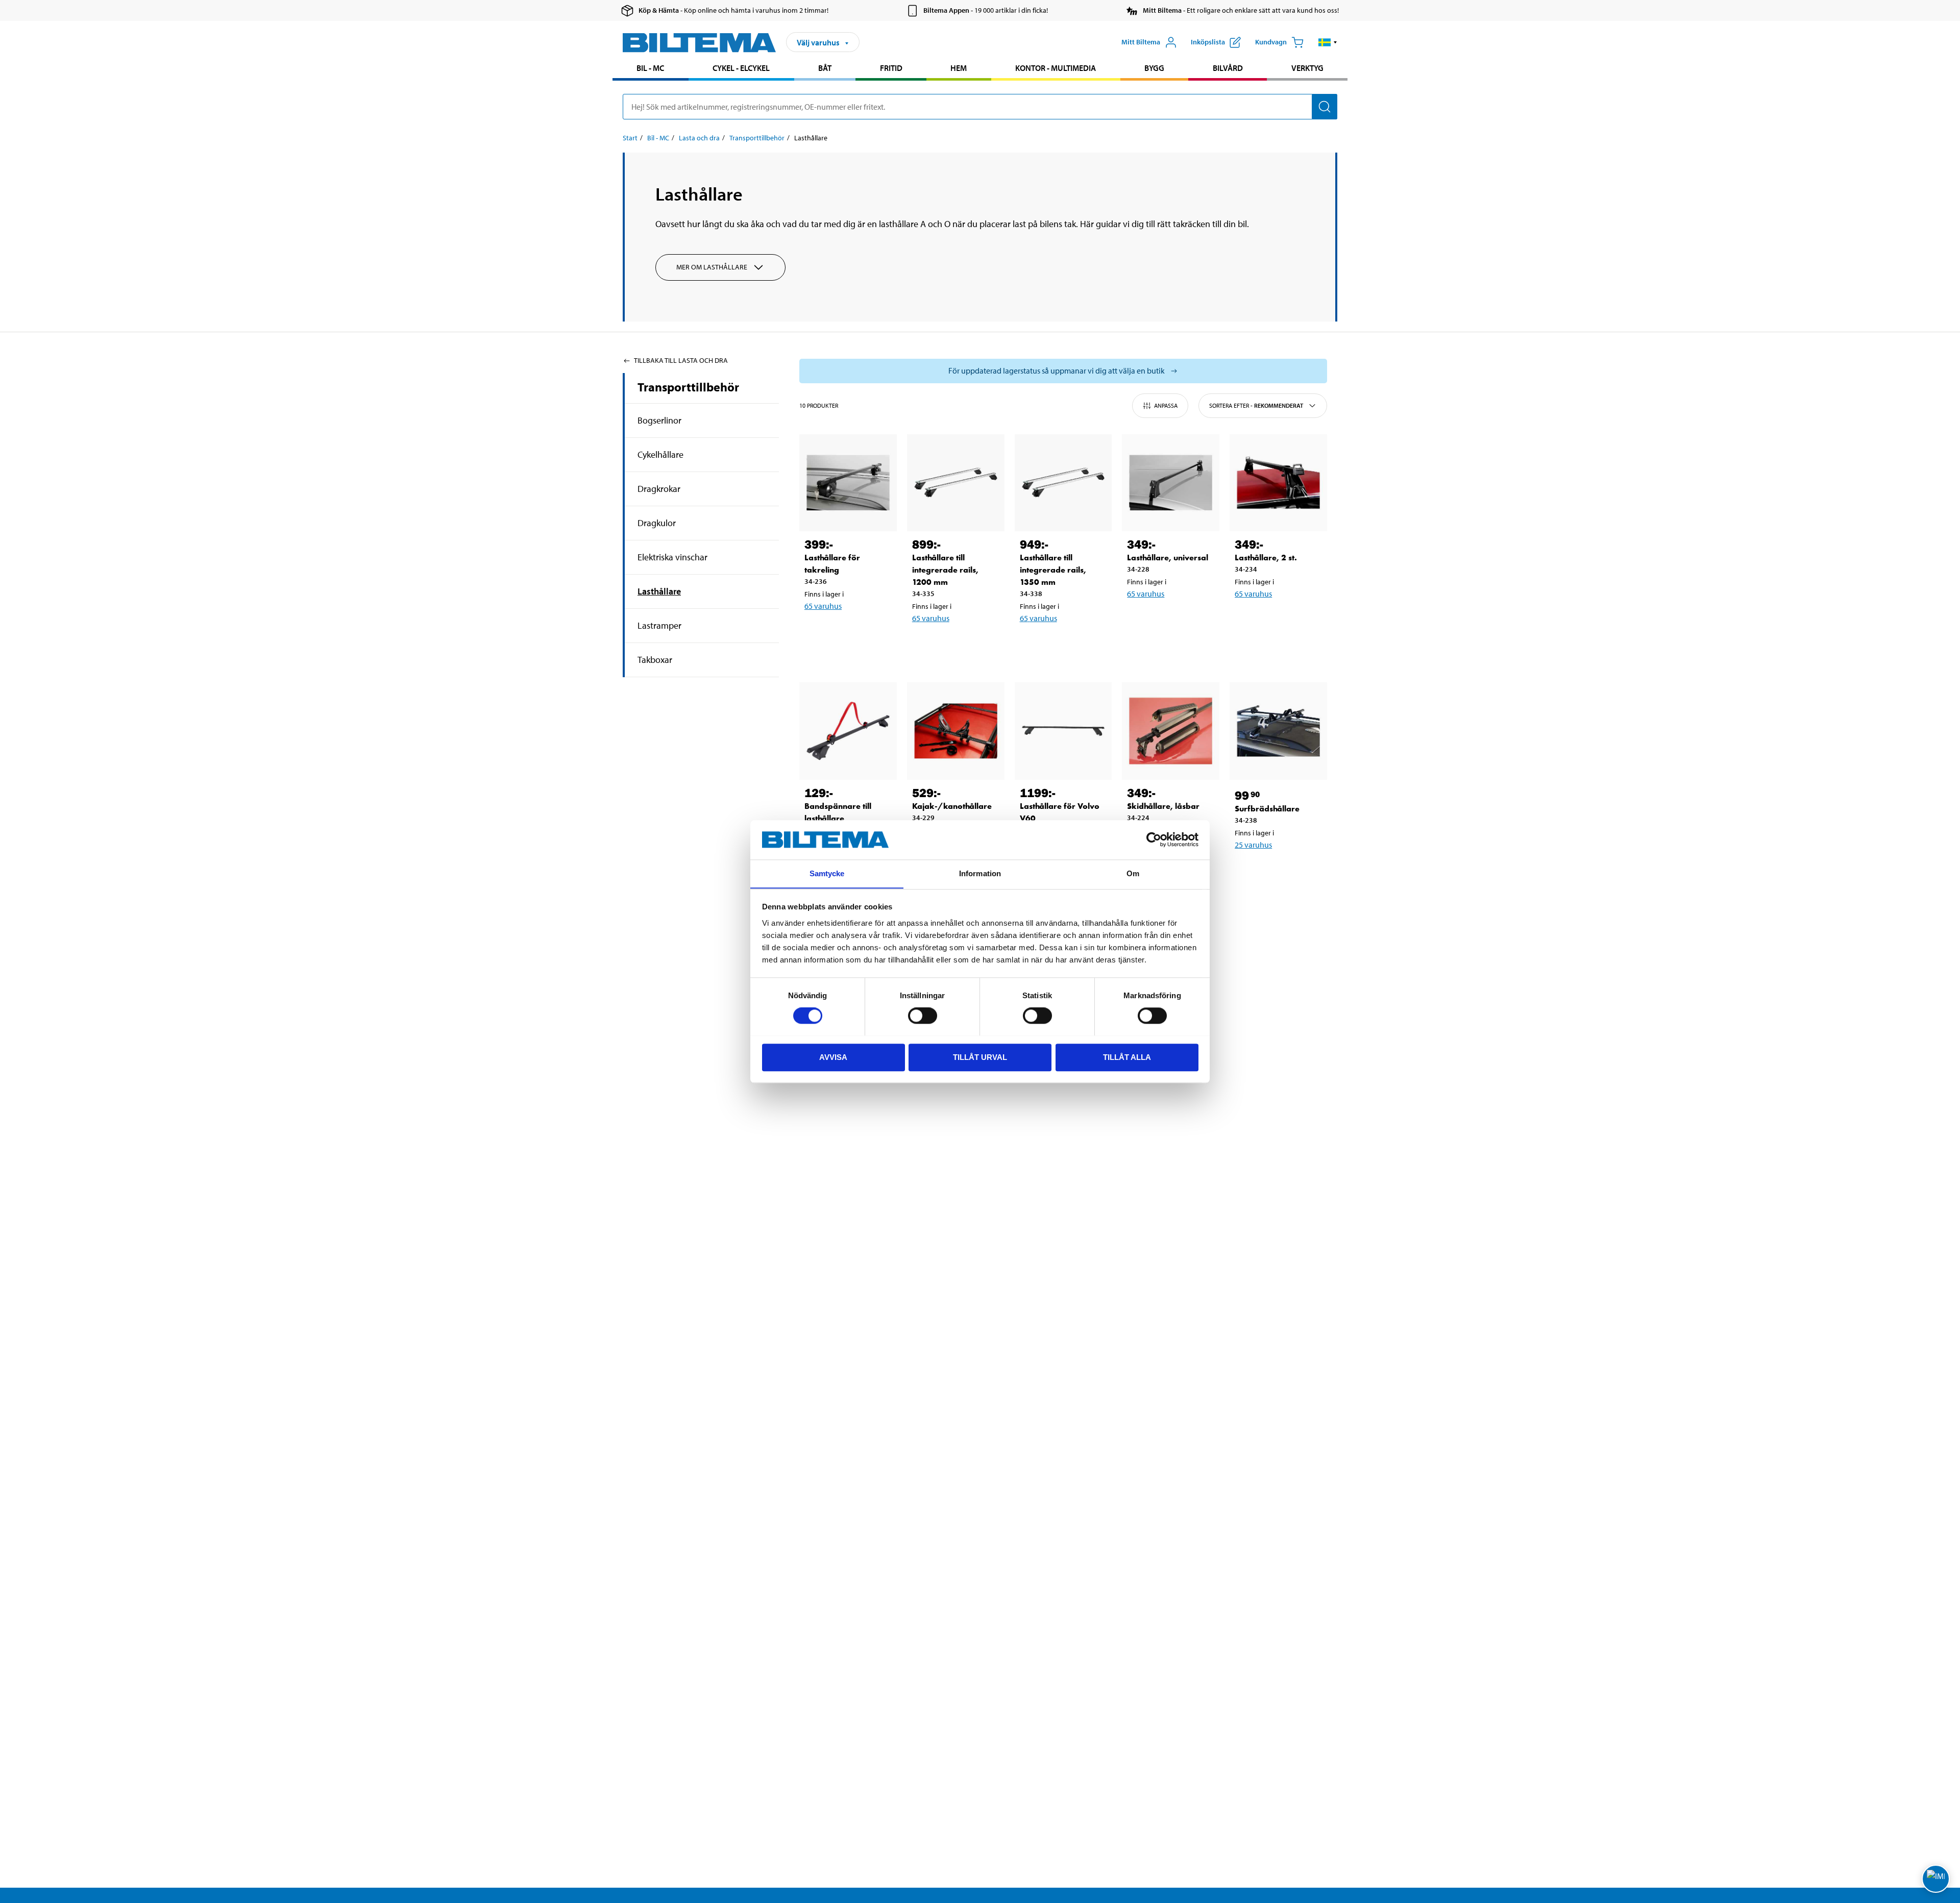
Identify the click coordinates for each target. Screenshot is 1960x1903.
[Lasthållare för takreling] (848, 483)
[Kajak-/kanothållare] (956, 731)
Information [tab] (980, 873)
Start (630, 138)
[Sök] (1325, 107)
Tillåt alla (1127, 1057)
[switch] (923, 1016)
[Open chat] (1936, 1879)
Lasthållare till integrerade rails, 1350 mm (1053, 570)
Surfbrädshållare (1267, 809)
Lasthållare (659, 591)
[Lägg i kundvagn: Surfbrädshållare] (1277, 871)
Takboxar (655, 660)
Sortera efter (1256, 405)
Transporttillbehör (757, 138)
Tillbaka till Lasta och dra (681, 360)
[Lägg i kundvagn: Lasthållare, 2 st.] (1277, 620)
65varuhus (823, 606)
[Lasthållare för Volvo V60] (1063, 731)
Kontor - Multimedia (1056, 68)
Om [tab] (1133, 873)
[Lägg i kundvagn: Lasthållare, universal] (1169, 620)
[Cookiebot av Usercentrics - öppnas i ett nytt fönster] (1154, 839)
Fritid (891, 68)
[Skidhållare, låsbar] (1171, 731)
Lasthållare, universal (1168, 558)
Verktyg (1307, 68)
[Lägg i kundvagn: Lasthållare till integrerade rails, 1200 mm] (954, 645)
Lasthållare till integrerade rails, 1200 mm (945, 570)
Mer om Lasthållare (712, 267)
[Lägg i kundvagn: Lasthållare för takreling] (846, 632)
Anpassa (1166, 405)
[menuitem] (651, 69)
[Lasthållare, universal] (1171, 483)
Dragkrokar (659, 489)
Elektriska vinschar (672, 557)
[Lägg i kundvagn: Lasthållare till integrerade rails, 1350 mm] (1062, 645)
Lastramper (659, 625)
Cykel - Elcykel (741, 68)
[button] (1328, 42)
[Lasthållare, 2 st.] (1278, 483)
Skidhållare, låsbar (1163, 806)
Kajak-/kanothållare (952, 806)
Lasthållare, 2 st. (1266, 558)
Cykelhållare (660, 454)
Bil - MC (650, 68)
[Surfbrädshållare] (1278, 731)
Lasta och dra (699, 138)
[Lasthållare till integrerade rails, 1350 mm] (1063, 483)
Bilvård (1228, 68)
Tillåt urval (980, 1057)
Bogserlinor (659, 420)
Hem (959, 68)
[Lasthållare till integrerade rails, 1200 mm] (956, 483)
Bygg (1154, 68)
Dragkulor (657, 523)
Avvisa (833, 1057)
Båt (825, 68)
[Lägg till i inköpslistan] (817, 632)
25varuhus (1253, 845)
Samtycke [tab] (827, 873)
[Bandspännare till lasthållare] (848, 731)
